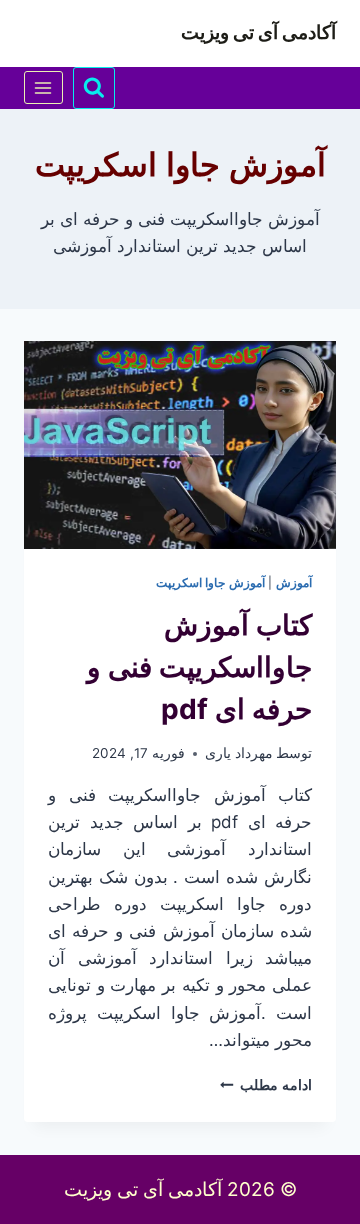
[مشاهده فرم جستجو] (94, 88)
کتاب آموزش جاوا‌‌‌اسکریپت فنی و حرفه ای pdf (199, 667)
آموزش (294, 582)
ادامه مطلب (266, 1085)
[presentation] (180, 445)
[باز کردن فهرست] (43, 87)
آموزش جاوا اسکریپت (210, 582)
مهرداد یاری (239, 753)
